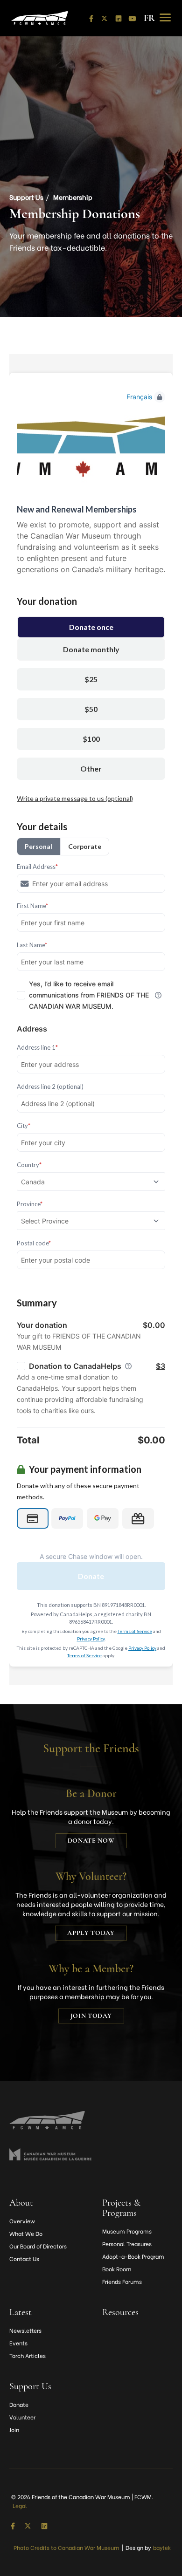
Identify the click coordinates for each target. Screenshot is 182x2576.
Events (18, 2343)
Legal (20, 2505)
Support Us (26, 197)
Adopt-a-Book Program (133, 2256)
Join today (91, 2016)
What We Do (26, 2233)
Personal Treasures (127, 2244)
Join (14, 2429)
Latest (21, 2312)
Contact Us (24, 2258)
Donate (19, 2404)
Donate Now (91, 1841)
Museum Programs (127, 2231)
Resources (120, 2312)
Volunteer (22, 2417)
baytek (162, 2547)
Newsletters (25, 2330)
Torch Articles (28, 2355)
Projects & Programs (121, 2208)
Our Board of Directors (38, 2246)
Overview (22, 2221)
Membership (73, 197)
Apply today (91, 1933)
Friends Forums (122, 2281)
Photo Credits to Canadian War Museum (66, 2547)
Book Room (117, 2269)
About (21, 2203)
